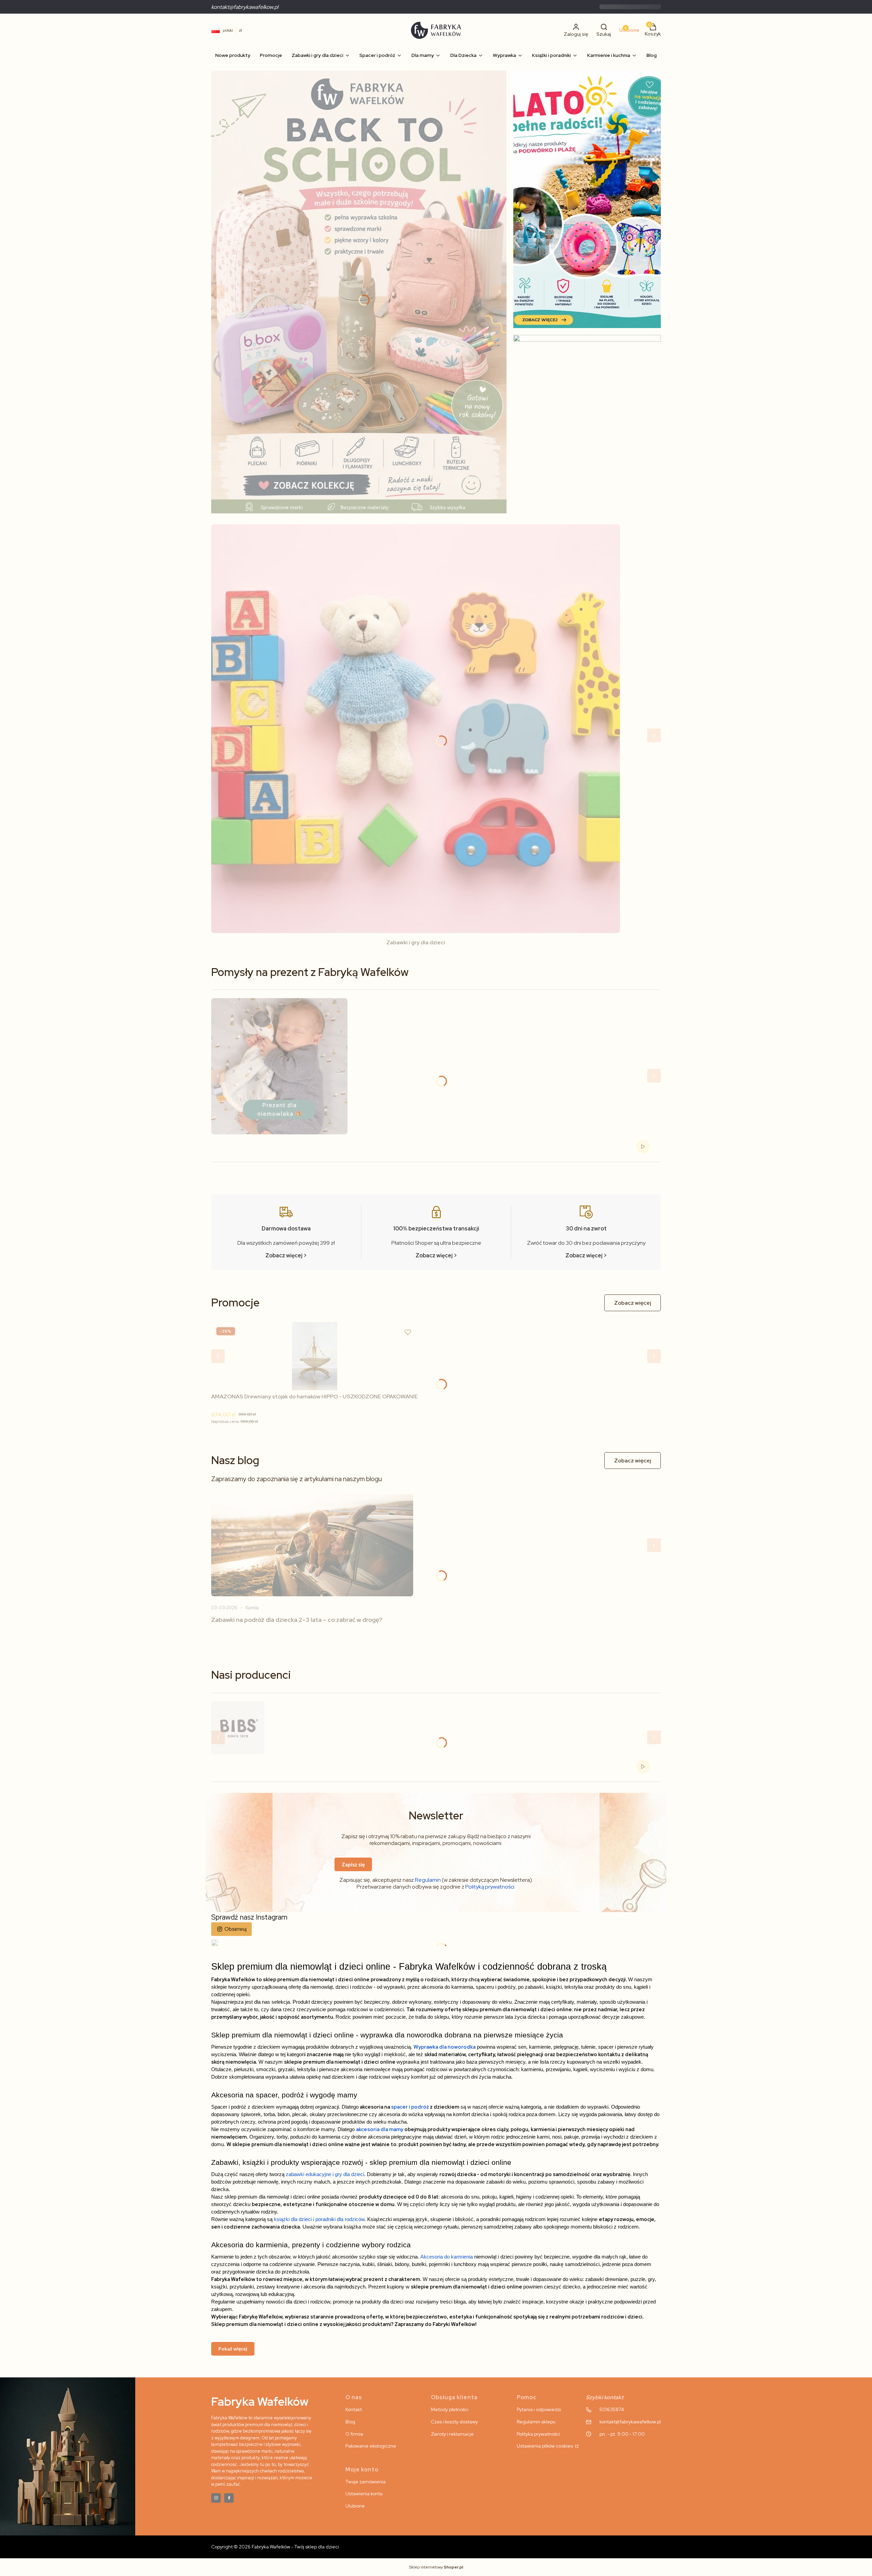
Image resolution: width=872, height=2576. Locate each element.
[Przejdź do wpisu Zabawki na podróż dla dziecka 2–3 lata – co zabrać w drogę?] (312, 1545)
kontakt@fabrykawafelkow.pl (245, 7)
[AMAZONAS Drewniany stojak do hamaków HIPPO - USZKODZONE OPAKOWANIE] (315, 1356)
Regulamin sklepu (536, 2422)
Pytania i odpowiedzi (539, 2409)
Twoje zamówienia (365, 2482)
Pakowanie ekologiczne (371, 2446)
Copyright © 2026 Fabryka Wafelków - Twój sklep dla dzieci (275, 2547)
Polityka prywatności (538, 2434)
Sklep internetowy (436, 2567)
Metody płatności (450, 2409)
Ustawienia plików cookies (545, 2446)
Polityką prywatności (490, 1887)
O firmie (354, 2434)
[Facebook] (229, 2498)
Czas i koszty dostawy (454, 2422)
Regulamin (428, 1880)
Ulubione (355, 2506)
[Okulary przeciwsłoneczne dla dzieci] (587, 427)
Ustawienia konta (364, 2494)
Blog (350, 2422)
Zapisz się (353, 1864)
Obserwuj (236, 1929)
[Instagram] (216, 2498)
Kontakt (354, 2409)
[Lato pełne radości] (587, 199)
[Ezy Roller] (359, 292)
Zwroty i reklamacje (452, 2434)
